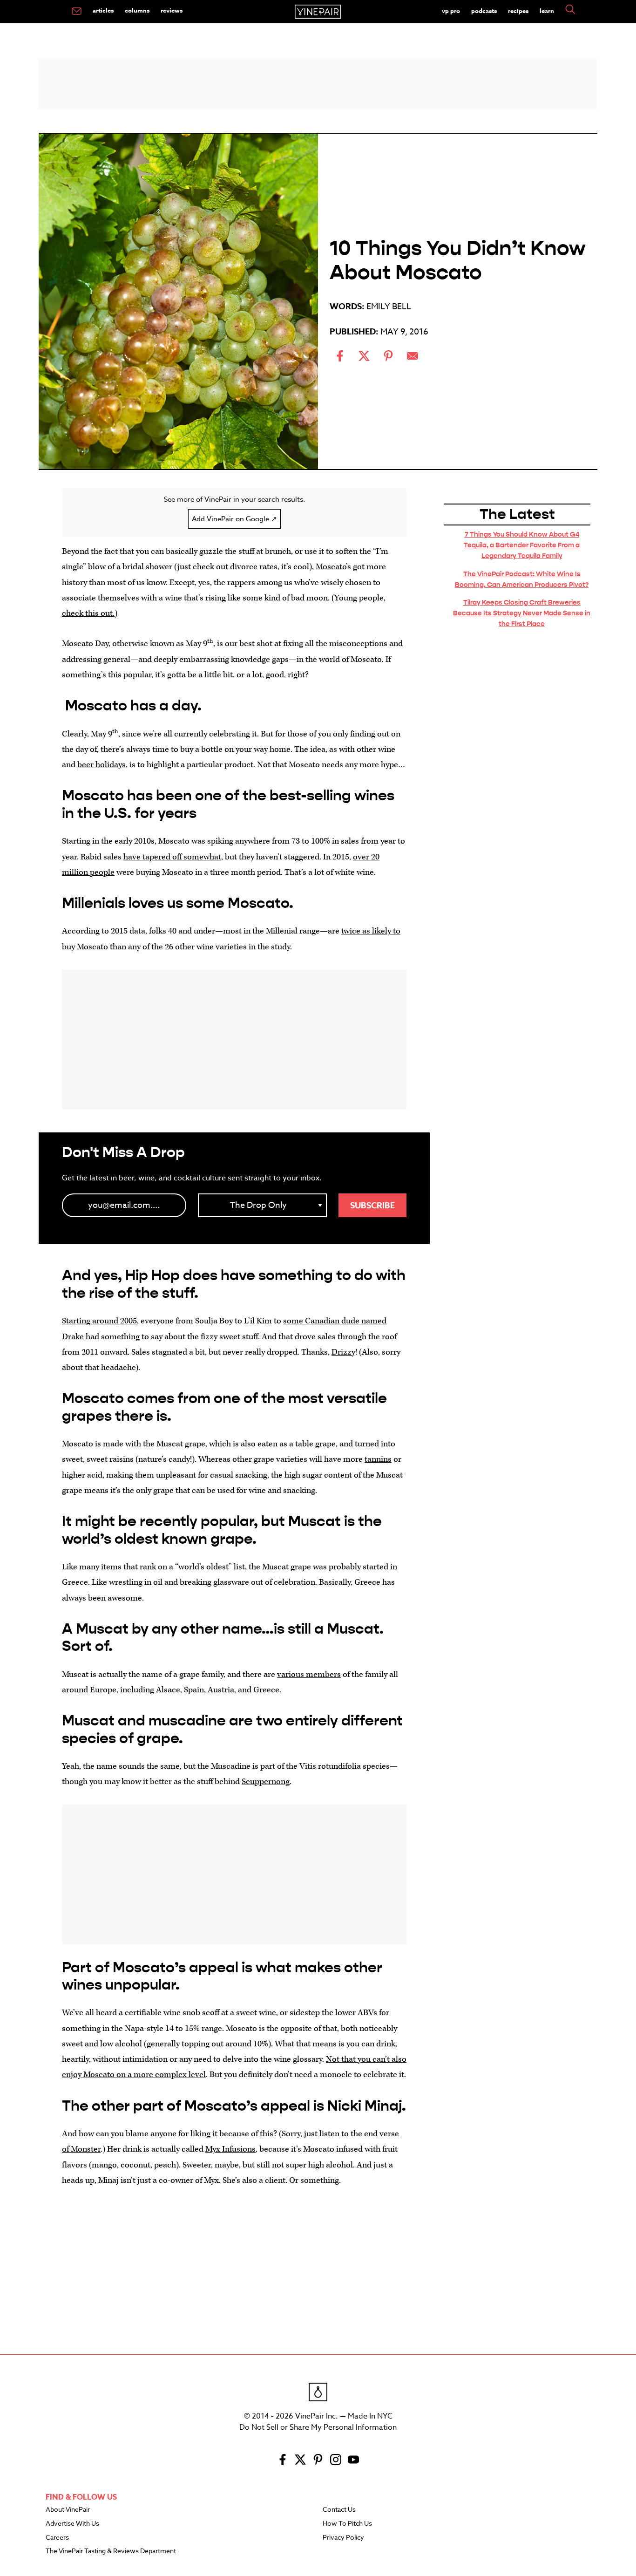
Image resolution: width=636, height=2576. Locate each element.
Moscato (331, 567)
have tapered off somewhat (172, 857)
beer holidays (101, 765)
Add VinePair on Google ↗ (234, 519)
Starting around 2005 (99, 1321)
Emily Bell (389, 307)
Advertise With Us (72, 2524)
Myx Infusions (230, 2149)
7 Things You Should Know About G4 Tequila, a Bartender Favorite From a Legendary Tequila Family (522, 545)
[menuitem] (77, 12)
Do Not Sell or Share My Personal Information (318, 2427)
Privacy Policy (343, 2538)
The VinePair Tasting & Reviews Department (111, 2551)
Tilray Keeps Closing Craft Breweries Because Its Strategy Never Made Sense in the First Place (522, 613)
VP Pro (451, 11)
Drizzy (343, 1352)
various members (309, 1674)
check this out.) (90, 613)
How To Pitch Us (347, 2524)
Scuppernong (266, 1782)
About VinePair (68, 2510)
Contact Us (339, 2510)
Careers (57, 2538)
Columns (137, 10)
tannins (378, 1459)
